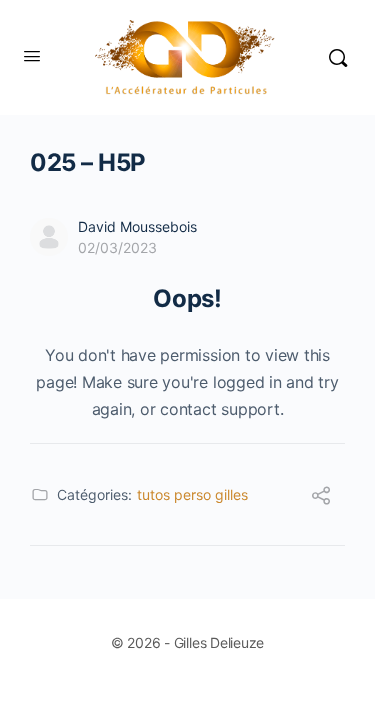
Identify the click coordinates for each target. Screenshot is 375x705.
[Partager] (321, 498)
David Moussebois (137, 226)
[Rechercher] (338, 57)
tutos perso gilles (192, 494)
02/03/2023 (117, 247)
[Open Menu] (32, 55)
